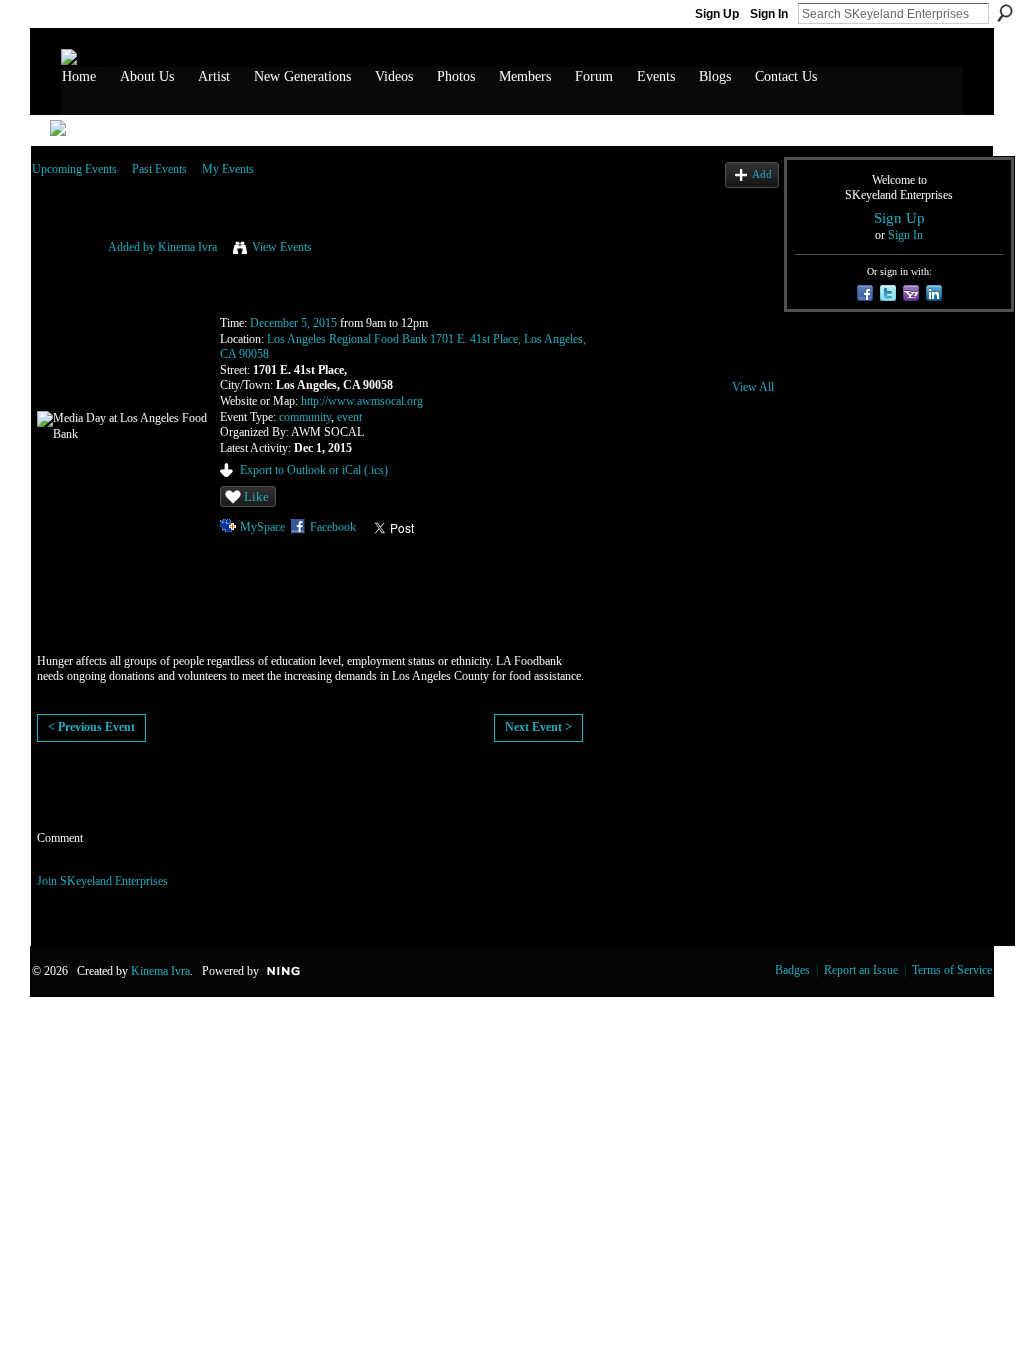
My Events (228, 169)
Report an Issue (861, 970)
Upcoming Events (74, 169)
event (349, 417)
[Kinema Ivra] (64, 272)
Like (256, 496)
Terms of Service (952, 970)
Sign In (769, 14)
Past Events (159, 169)
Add (762, 174)
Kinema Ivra (187, 247)
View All (753, 387)
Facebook (333, 527)
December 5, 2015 (293, 323)
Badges (792, 970)
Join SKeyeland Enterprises (102, 881)
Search (1005, 13)
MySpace (262, 527)
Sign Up (717, 14)
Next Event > (538, 727)
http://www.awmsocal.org (362, 401)
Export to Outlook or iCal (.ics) (314, 470)
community (305, 417)
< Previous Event (91, 727)
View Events (282, 247)
